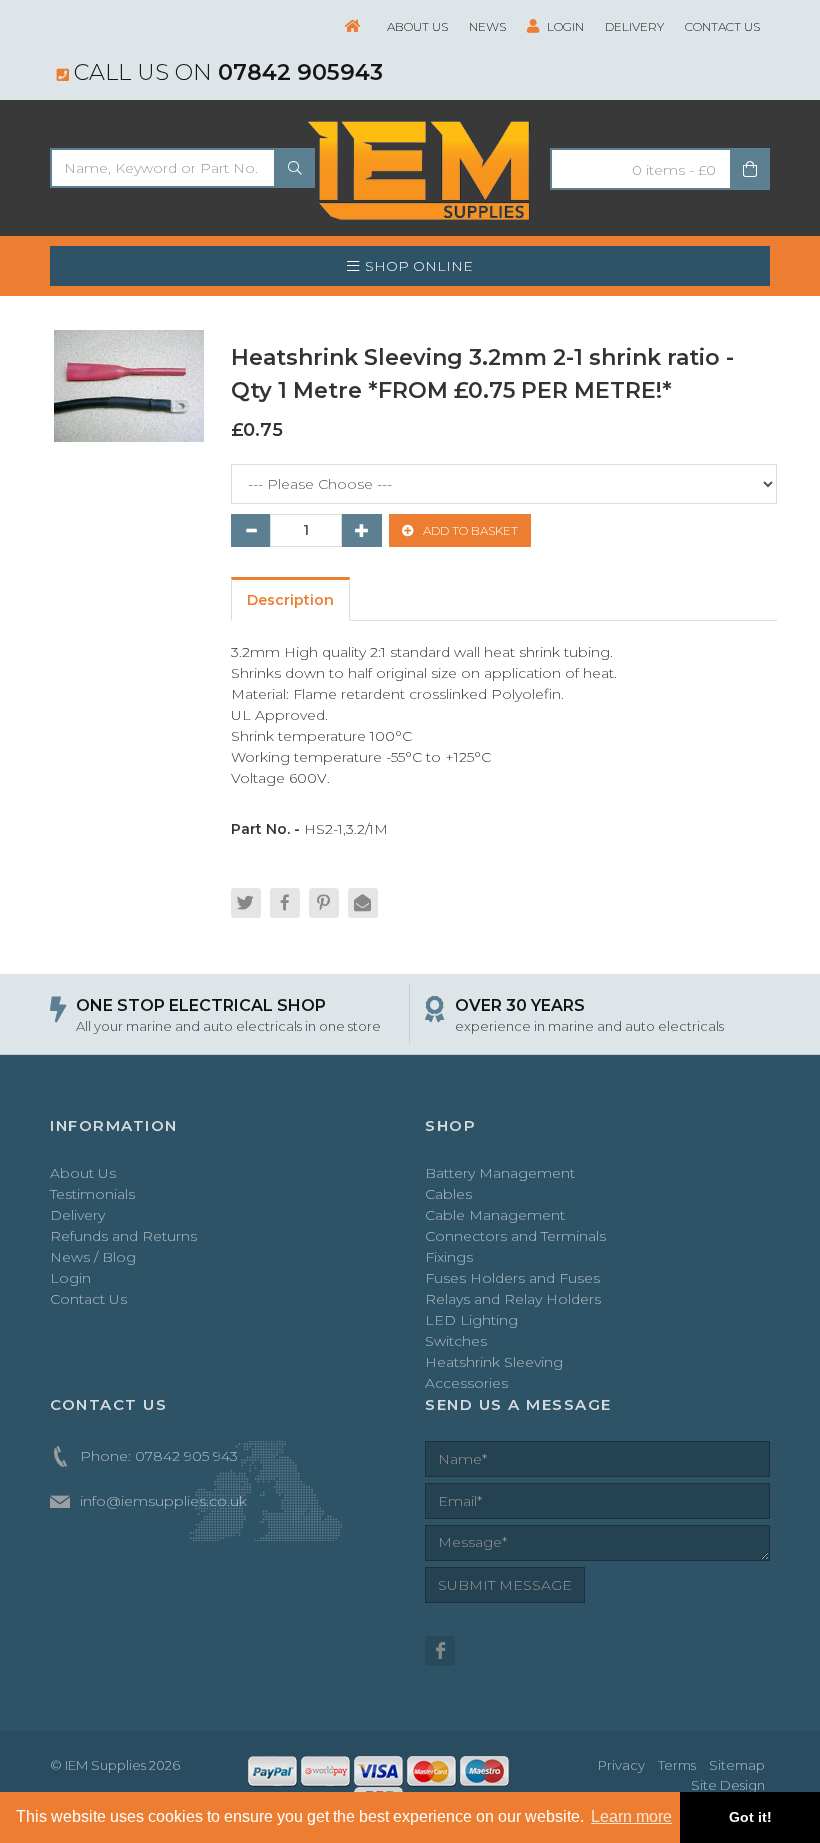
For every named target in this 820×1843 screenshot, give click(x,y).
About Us (417, 26)
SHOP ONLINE (419, 266)
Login (564, 26)
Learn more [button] (631, 1816)
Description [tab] (290, 600)
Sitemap (737, 1765)
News (487, 26)
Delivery (634, 26)
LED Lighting (471, 1320)
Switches (456, 1341)
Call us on (228, 72)
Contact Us (722, 26)
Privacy (621, 1765)
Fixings (449, 1257)
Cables (448, 1194)
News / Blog (93, 1257)
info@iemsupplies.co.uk (163, 1501)
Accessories (466, 1383)
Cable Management (495, 1215)
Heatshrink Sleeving (494, 1362)
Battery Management (500, 1173)
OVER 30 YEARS (520, 1005)
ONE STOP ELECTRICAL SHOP (201, 1005)
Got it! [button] (750, 1817)
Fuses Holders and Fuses (512, 1278)
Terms (677, 1765)
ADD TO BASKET (469, 530)
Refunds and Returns (123, 1236)
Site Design (728, 1785)
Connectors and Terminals (515, 1236)
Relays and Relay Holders (513, 1299)
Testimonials (92, 1194)
